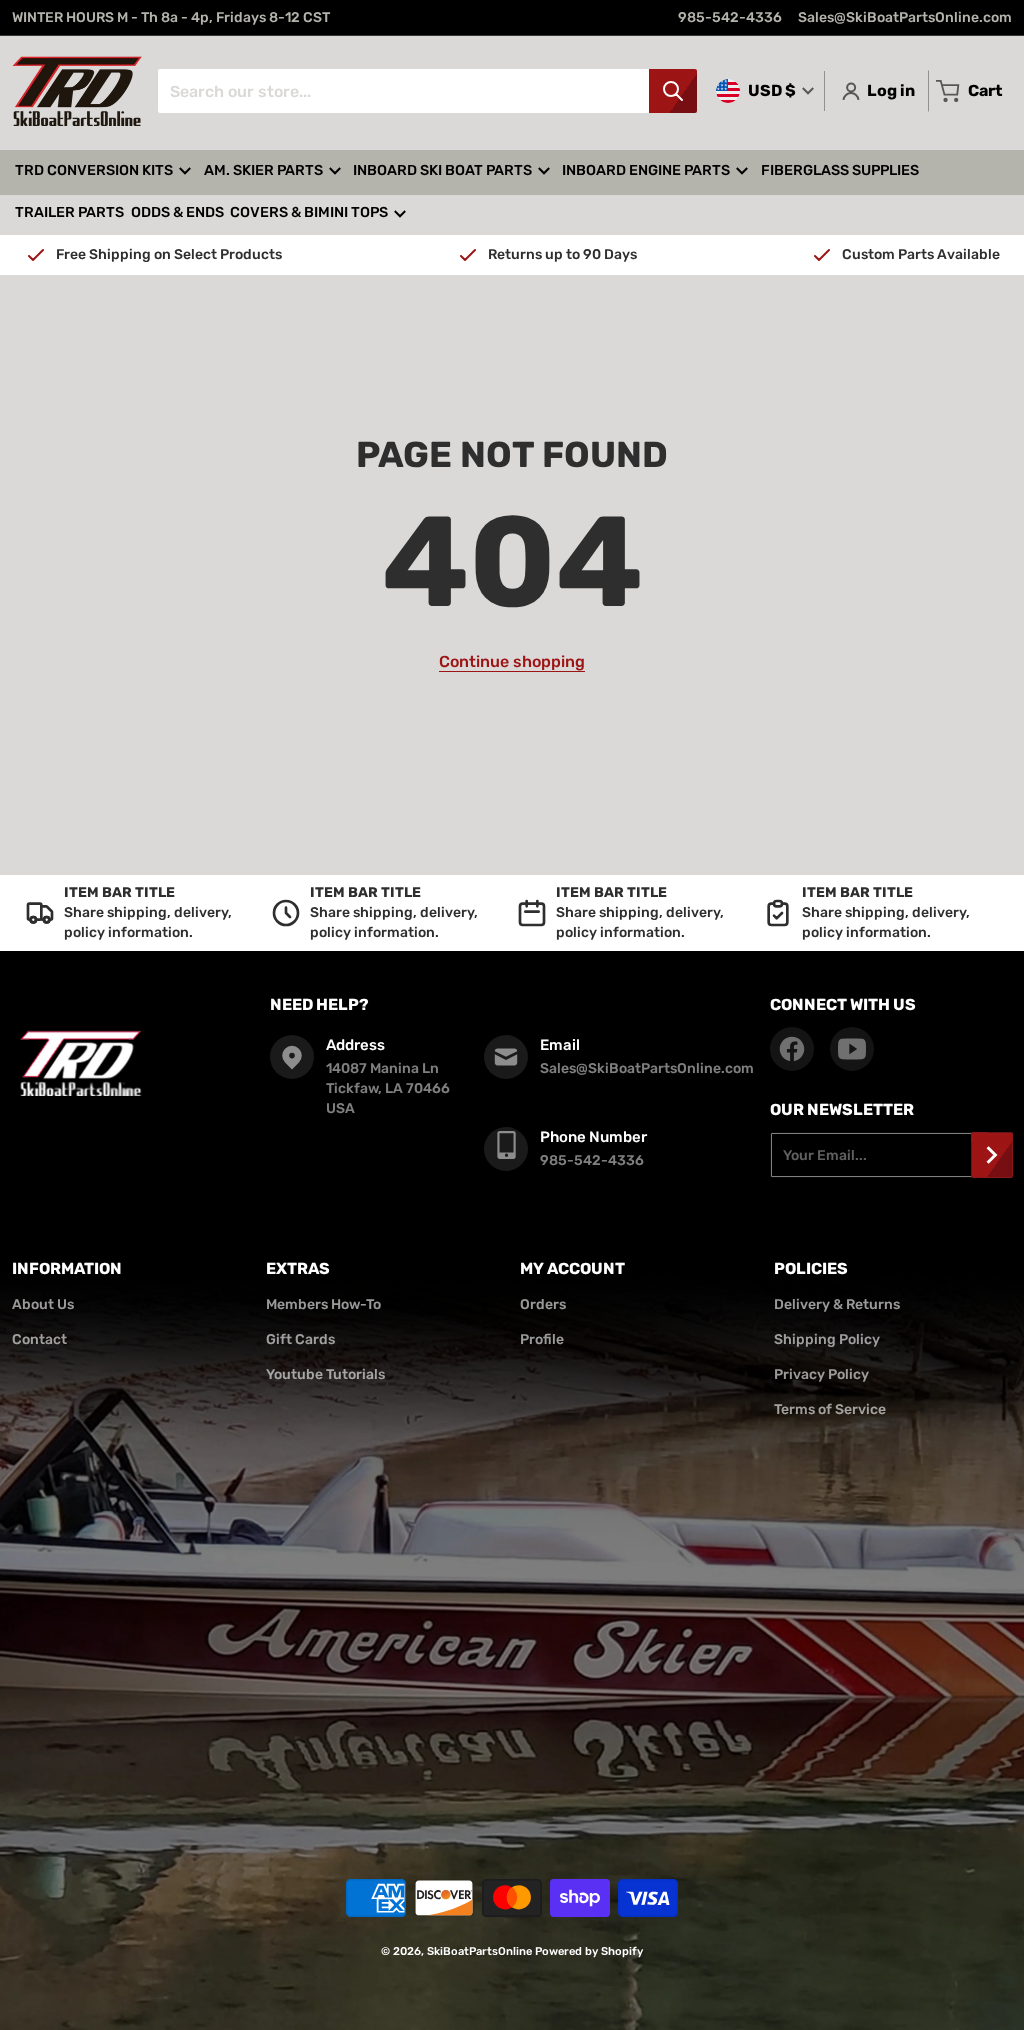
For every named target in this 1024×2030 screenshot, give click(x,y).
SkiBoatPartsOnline (479, 1951)
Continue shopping (512, 661)
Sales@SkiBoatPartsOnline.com (905, 17)
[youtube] (852, 1049)
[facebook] (792, 1049)
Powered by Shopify (589, 1951)
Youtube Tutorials (325, 1374)
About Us (43, 1304)
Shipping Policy (827, 1339)
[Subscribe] (992, 1155)
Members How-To (323, 1304)
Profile (542, 1339)
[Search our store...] (673, 91)
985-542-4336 (730, 17)
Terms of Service (830, 1409)
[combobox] (427, 91)
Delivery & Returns (837, 1304)
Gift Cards (300, 1339)
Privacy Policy (821, 1374)
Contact (39, 1339)
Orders (543, 1304)
